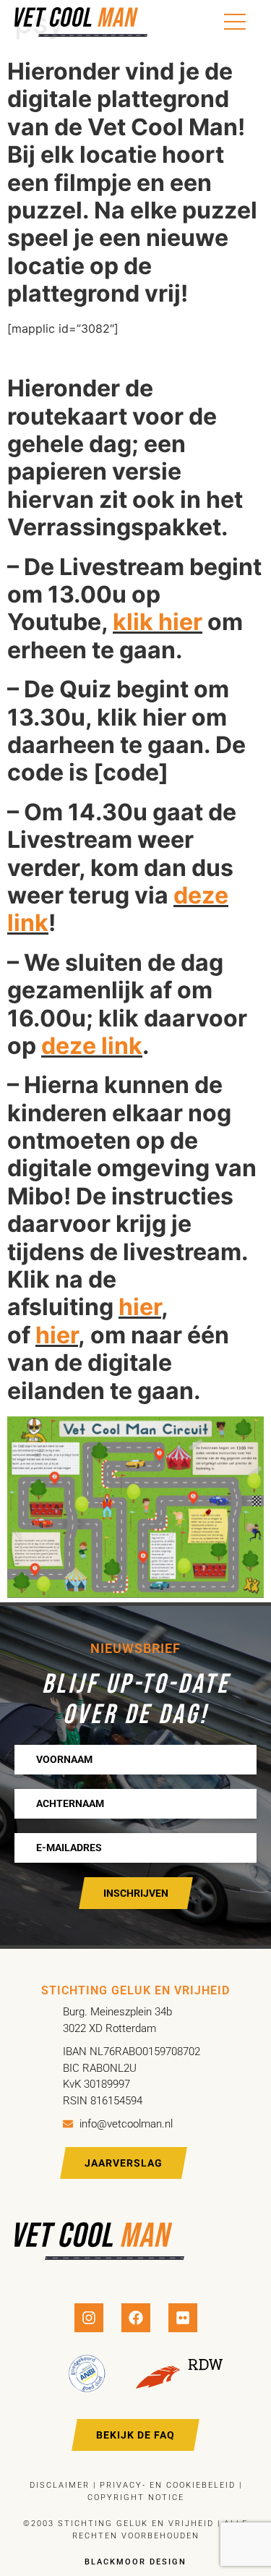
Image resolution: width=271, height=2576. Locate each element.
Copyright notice (136, 2498)
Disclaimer (60, 2485)
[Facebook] (136, 2318)
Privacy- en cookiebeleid (166, 2485)
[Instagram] (89, 2318)
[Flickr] (183, 2318)
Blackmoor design (135, 2562)
